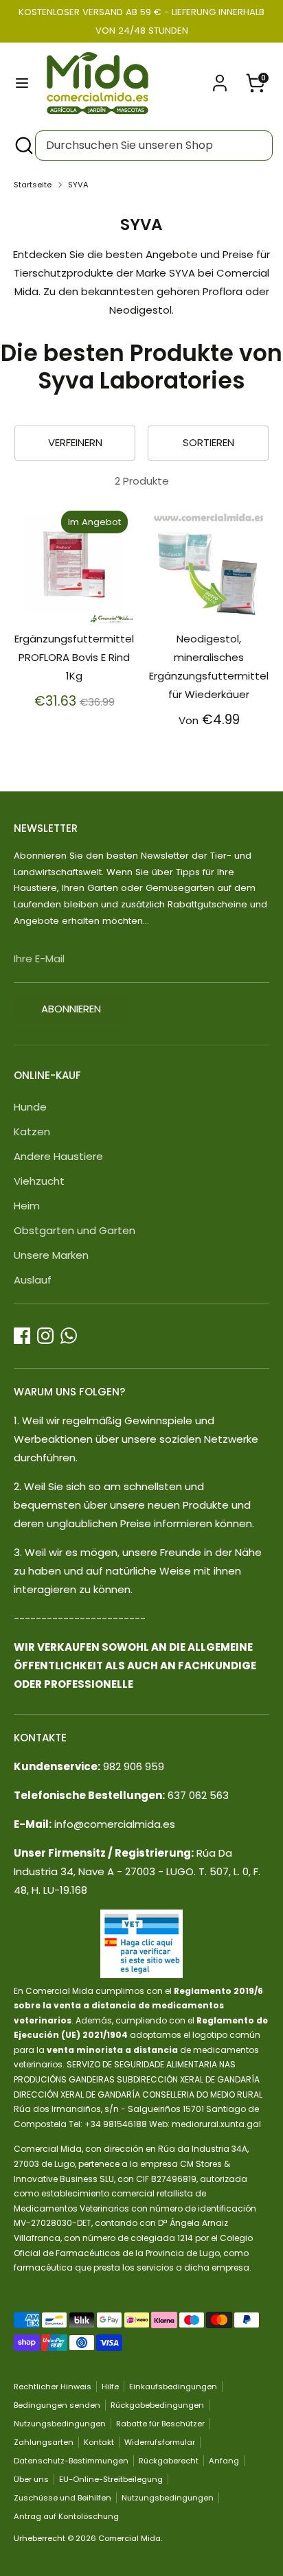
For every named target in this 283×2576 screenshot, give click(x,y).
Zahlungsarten (44, 2442)
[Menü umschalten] (22, 83)
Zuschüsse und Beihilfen (63, 2498)
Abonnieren (71, 1009)
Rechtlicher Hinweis (53, 2387)
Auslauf (33, 1280)
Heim (27, 1206)
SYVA (78, 185)
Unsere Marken (51, 1255)
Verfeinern (75, 442)
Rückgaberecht (169, 2461)
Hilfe (110, 2387)
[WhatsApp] (69, 1336)
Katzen (32, 1132)
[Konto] (220, 79)
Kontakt (99, 2442)
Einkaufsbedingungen (173, 2387)
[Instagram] (45, 1336)
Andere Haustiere (58, 1156)
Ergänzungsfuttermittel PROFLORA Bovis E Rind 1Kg (74, 657)
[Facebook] (22, 1336)
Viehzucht (39, 1181)
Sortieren (208, 442)
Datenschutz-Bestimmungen (71, 2461)
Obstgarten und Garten (75, 1230)
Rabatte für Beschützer (160, 2424)
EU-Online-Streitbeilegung (111, 2479)
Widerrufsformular (160, 2442)
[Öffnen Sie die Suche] (23, 146)
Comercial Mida (129, 2538)
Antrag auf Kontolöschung (66, 2516)
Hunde (30, 1107)
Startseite (33, 185)
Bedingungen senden (57, 2405)
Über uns (31, 2479)
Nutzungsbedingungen (60, 2424)
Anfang (224, 2461)
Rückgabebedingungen (157, 2405)
